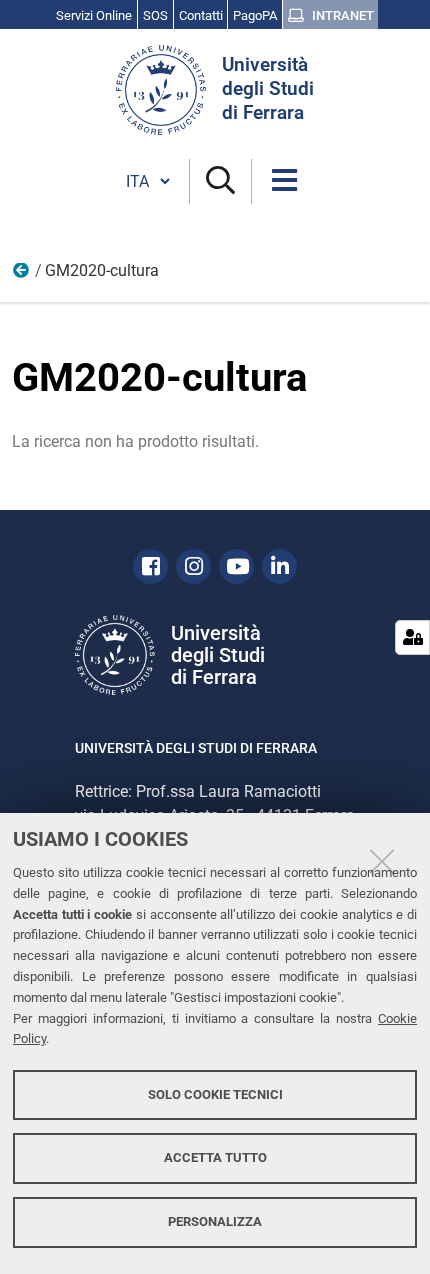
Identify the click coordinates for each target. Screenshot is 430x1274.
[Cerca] (220, 181)
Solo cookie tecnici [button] (215, 1094)
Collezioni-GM (22, 275)
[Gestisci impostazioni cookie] (412, 637)
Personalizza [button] (215, 1221)
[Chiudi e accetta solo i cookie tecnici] (382, 861)
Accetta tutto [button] (215, 1157)
